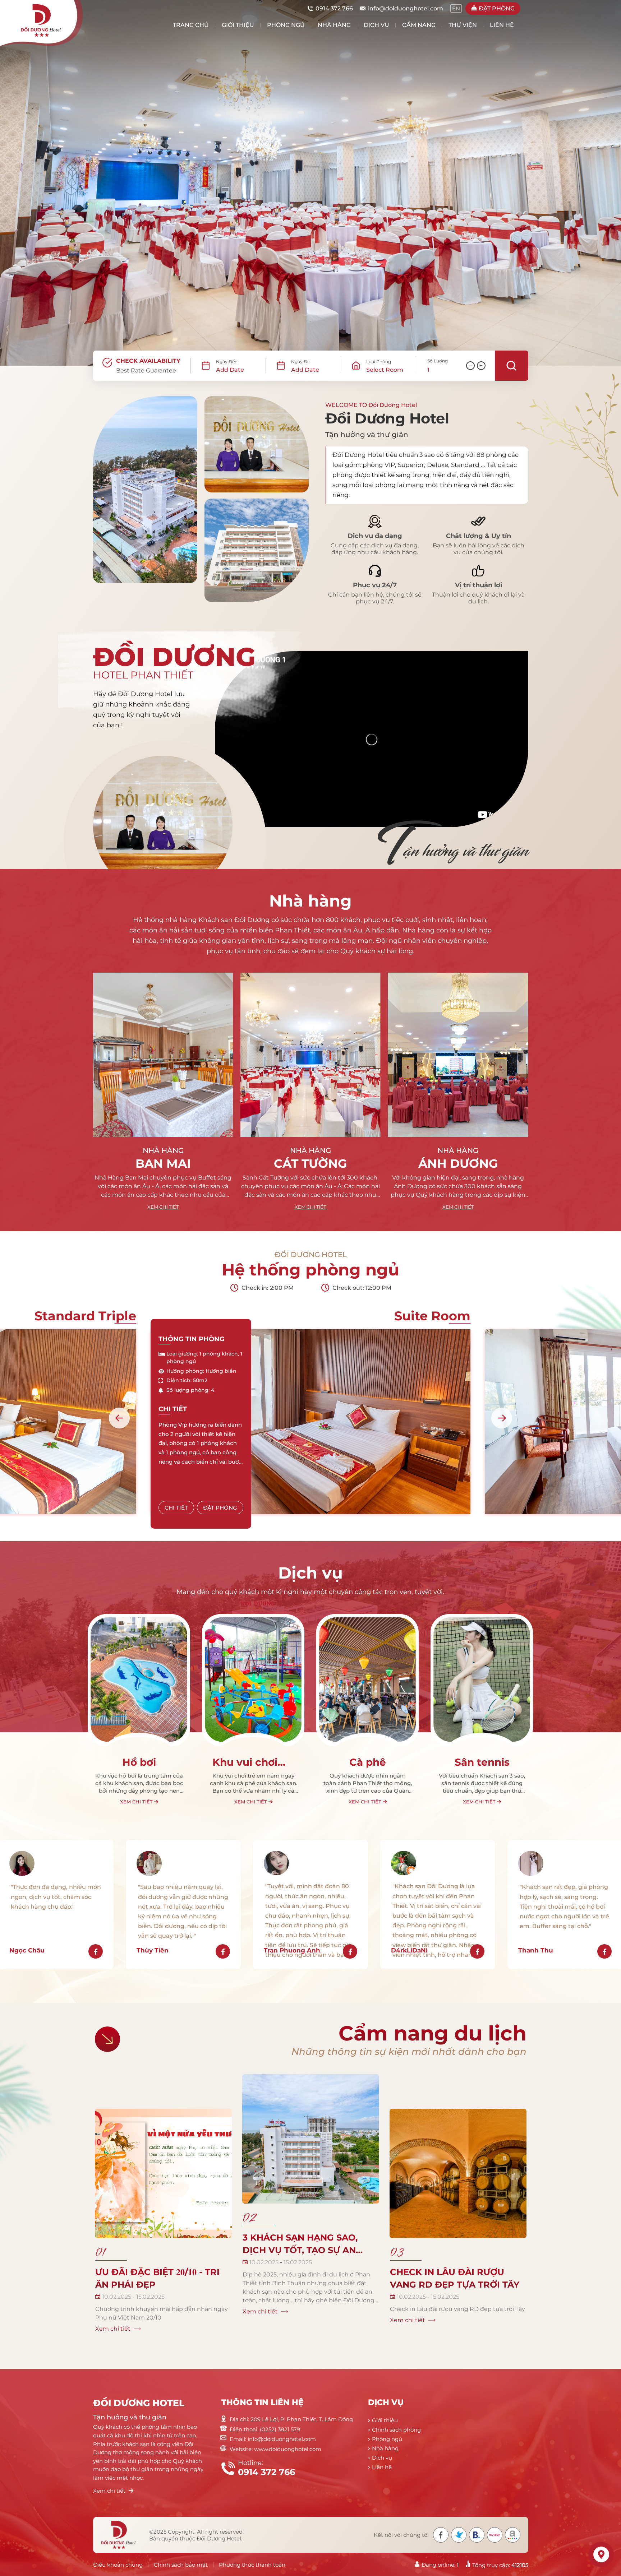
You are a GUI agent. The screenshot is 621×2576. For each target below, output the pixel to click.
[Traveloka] (459, 2535)
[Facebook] (441, 2535)
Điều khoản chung (118, 2565)
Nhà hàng (334, 25)
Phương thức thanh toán (252, 2565)
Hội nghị (368, 1762)
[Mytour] (495, 2535)
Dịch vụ (376, 25)
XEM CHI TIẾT (163, 1207)
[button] (119, 1418)
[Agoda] (513, 2535)
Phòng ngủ (286, 25)
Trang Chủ (191, 25)
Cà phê (139, 1762)
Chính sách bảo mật (181, 2565)
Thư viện (463, 25)
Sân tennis (254, 1762)
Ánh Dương (310, 1163)
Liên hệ (502, 25)
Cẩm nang (419, 25)
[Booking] (477, 2535)
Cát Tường (163, 1163)
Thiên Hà (458, 1163)
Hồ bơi (482, 1762)
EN (456, 8)
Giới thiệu (238, 25)
